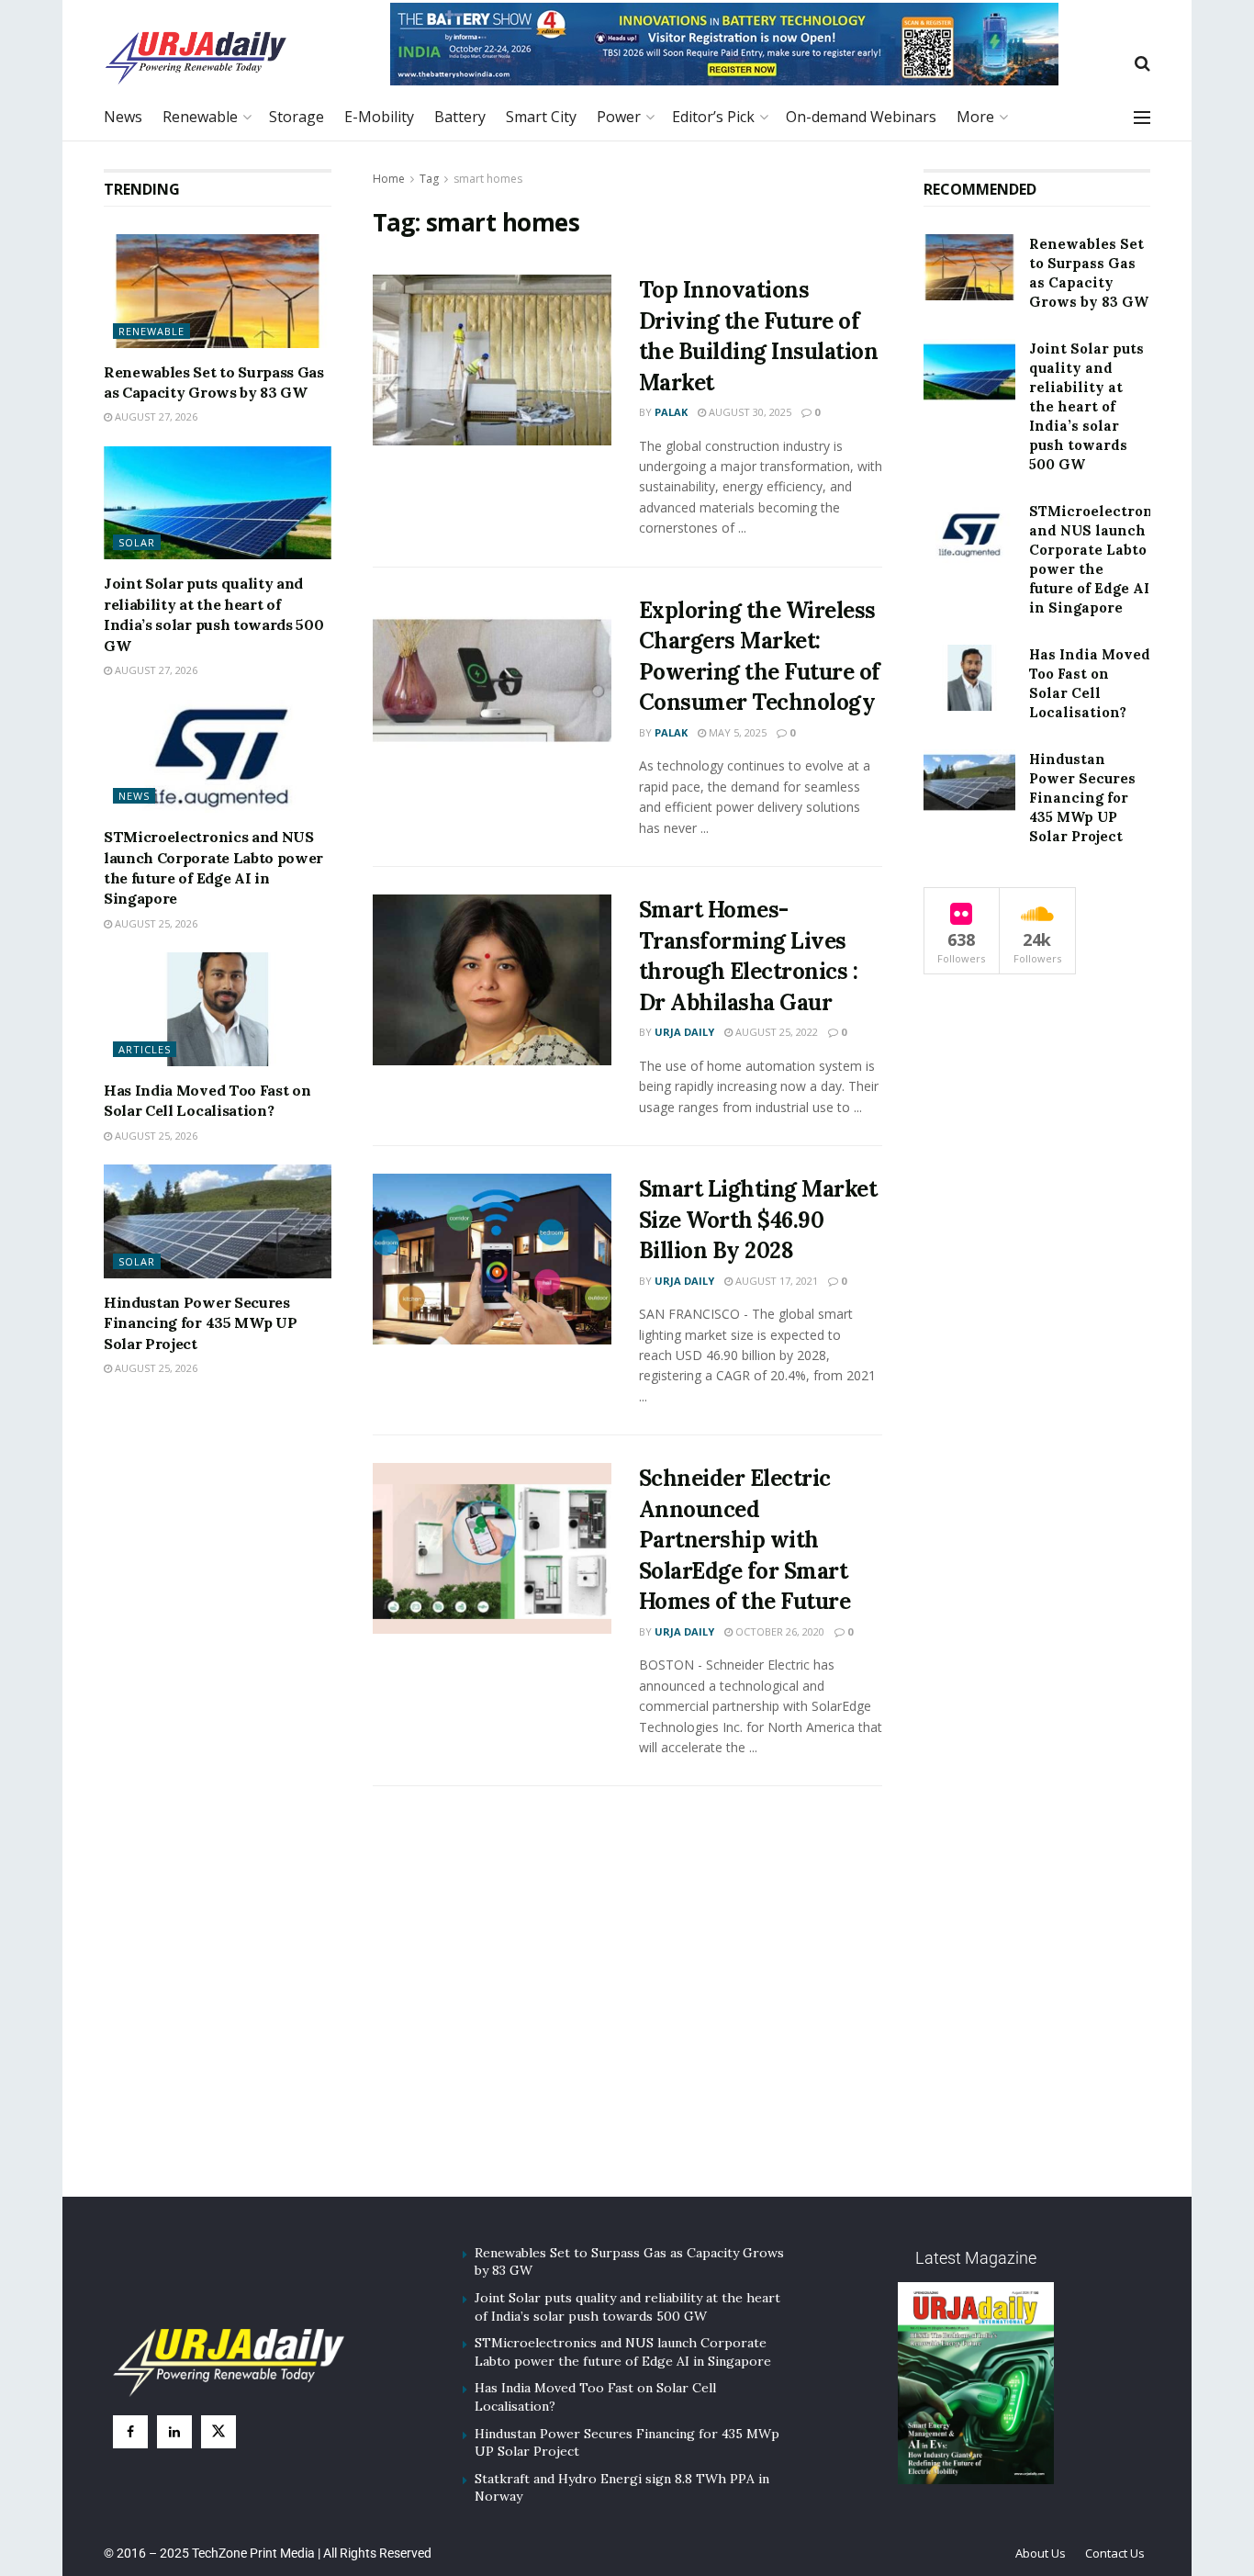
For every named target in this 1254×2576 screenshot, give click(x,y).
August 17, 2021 (775, 1281)
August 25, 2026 (155, 923)
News (123, 117)
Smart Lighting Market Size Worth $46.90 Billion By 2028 (758, 1220)
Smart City (541, 117)
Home (389, 179)
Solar (137, 543)
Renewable (200, 117)
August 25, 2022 (775, 1032)
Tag (429, 179)
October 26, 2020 (778, 1631)
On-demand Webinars (861, 117)
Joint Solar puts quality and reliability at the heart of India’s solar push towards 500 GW (1086, 406)
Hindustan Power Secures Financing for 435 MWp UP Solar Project (200, 1323)
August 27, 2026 (155, 417)
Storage (297, 117)
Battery (460, 117)
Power (619, 117)
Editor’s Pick (713, 117)
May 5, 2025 (736, 732)
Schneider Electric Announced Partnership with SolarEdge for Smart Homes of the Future (745, 1540)
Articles (145, 1049)
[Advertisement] (627, 2013)
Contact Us (1115, 2553)
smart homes (488, 179)
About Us (1041, 2553)
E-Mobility (379, 117)
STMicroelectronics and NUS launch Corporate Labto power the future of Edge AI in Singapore (623, 2352)
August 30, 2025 (749, 412)
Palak (671, 412)
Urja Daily (684, 1032)
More (975, 117)
